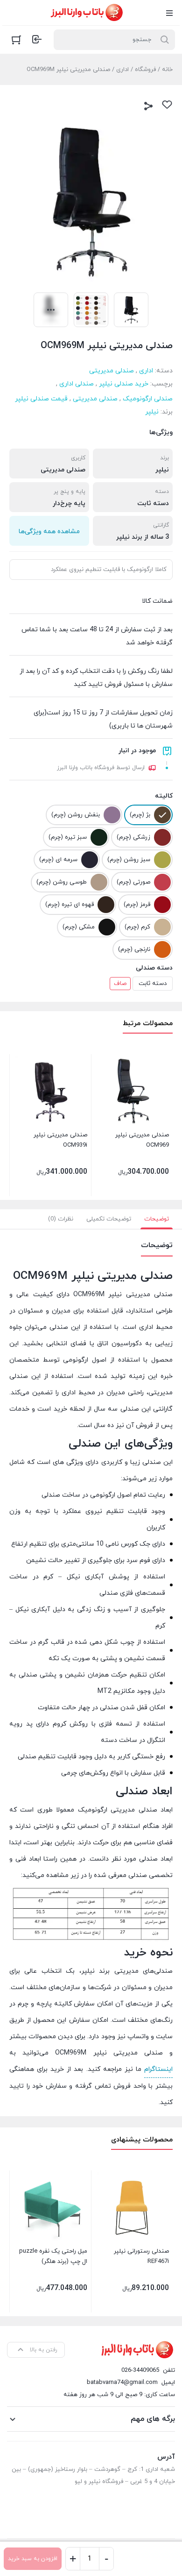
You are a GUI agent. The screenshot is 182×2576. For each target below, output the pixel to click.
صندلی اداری (77, 384)
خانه (167, 70)
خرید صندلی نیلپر (124, 384)
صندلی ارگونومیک (148, 399)
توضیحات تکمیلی (109, 1219)
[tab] (157, 1219)
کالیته (164, 796)
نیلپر (152, 412)
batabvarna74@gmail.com (122, 2383)
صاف (120, 984)
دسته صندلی (154, 968)
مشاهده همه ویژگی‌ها (49, 532)
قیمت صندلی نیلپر (41, 399)
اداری (122, 70)
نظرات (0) (61, 1219)
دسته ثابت (153, 984)
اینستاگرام (158, 2069)
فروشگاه (145, 70)
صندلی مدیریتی (112, 371)
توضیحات (157, 1219)
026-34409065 (140, 2370)
